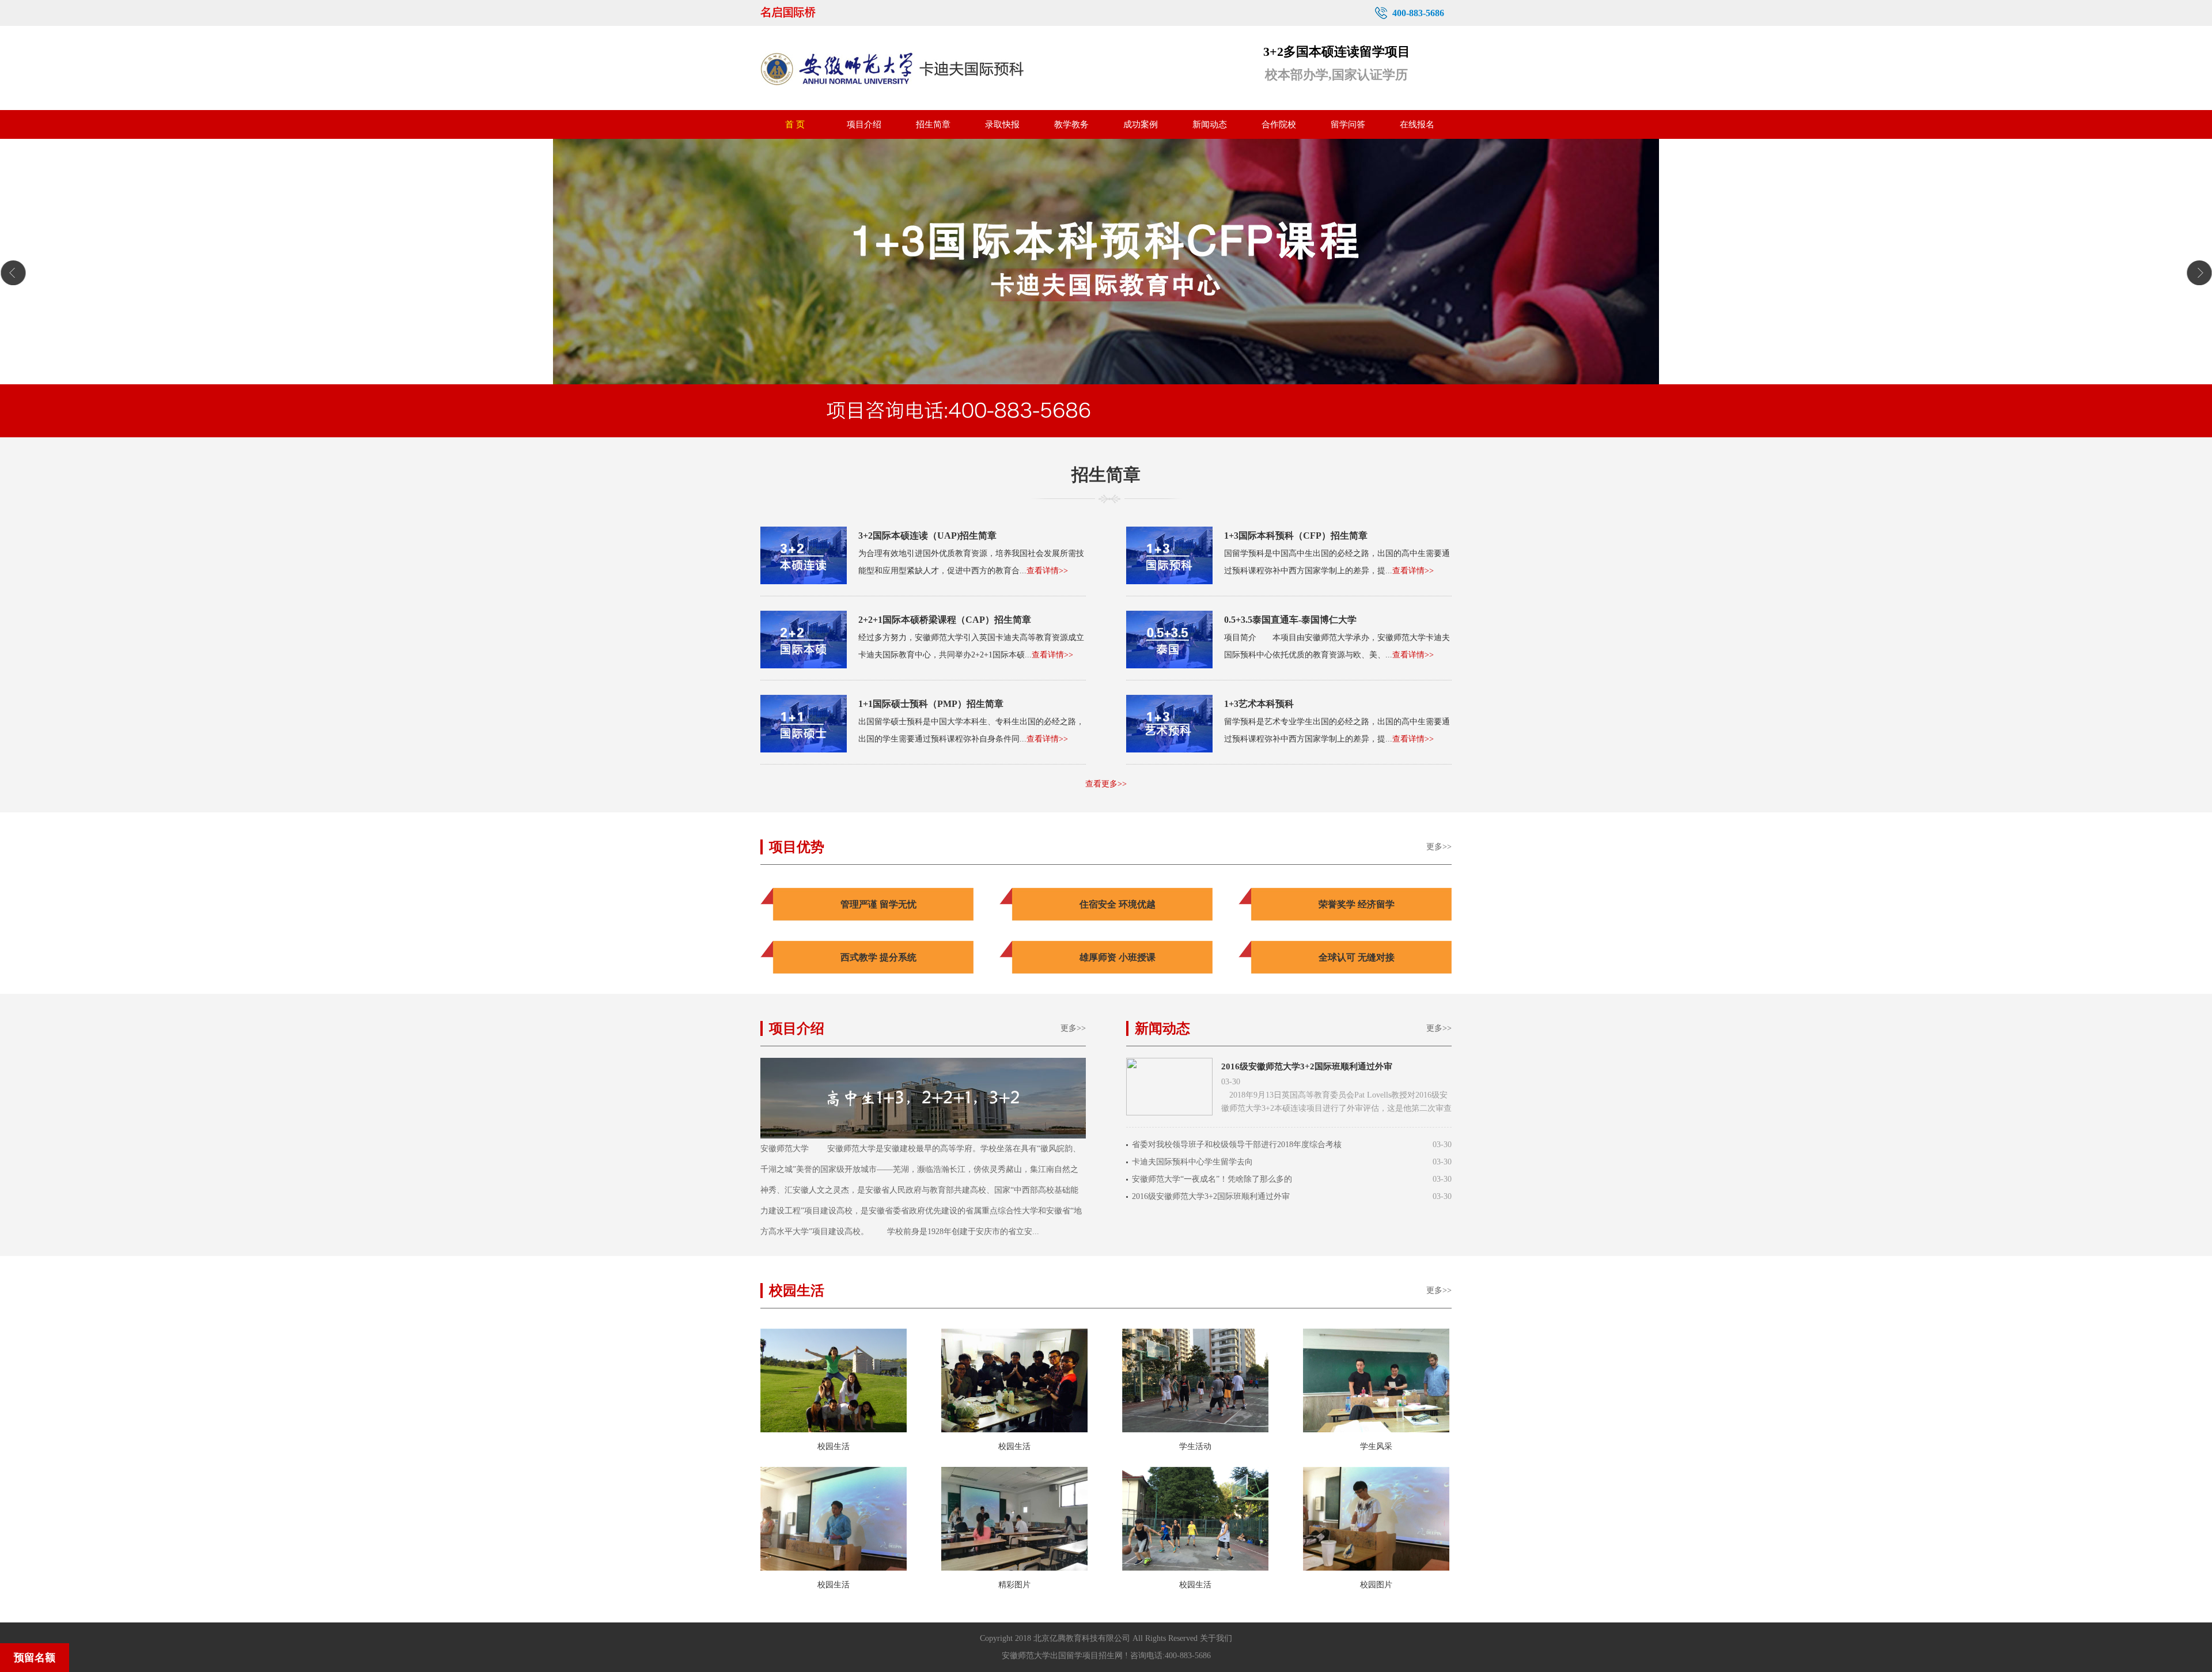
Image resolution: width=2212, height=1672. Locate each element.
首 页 (795, 124)
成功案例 (1141, 124)
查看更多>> (1106, 784)
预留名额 (35, 1658)
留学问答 (1348, 124)
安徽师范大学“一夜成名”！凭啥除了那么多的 (1212, 1179)
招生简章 (933, 124)
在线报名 (1417, 124)
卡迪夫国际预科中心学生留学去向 (1192, 1162)
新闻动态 (1210, 124)
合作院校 (1279, 124)
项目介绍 (864, 124)
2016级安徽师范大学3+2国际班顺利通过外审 (1307, 1066)
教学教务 (1071, 124)
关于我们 (1216, 1638)
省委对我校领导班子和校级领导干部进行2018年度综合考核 (1237, 1145)
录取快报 (1002, 124)
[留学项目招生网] (803, 13)
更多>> (1439, 847)
